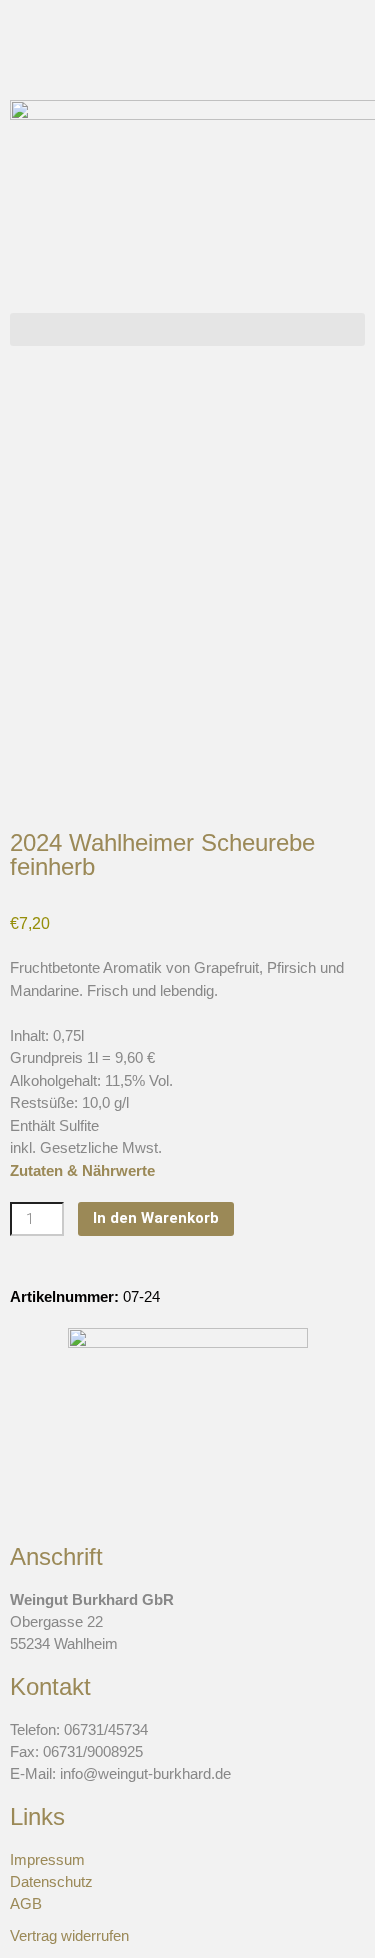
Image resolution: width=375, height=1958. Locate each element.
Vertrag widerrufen (69, 1935)
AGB (26, 1903)
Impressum (47, 1859)
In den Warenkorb (156, 1218)
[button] (187, 329)
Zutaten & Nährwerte (82, 1170)
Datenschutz (51, 1881)
